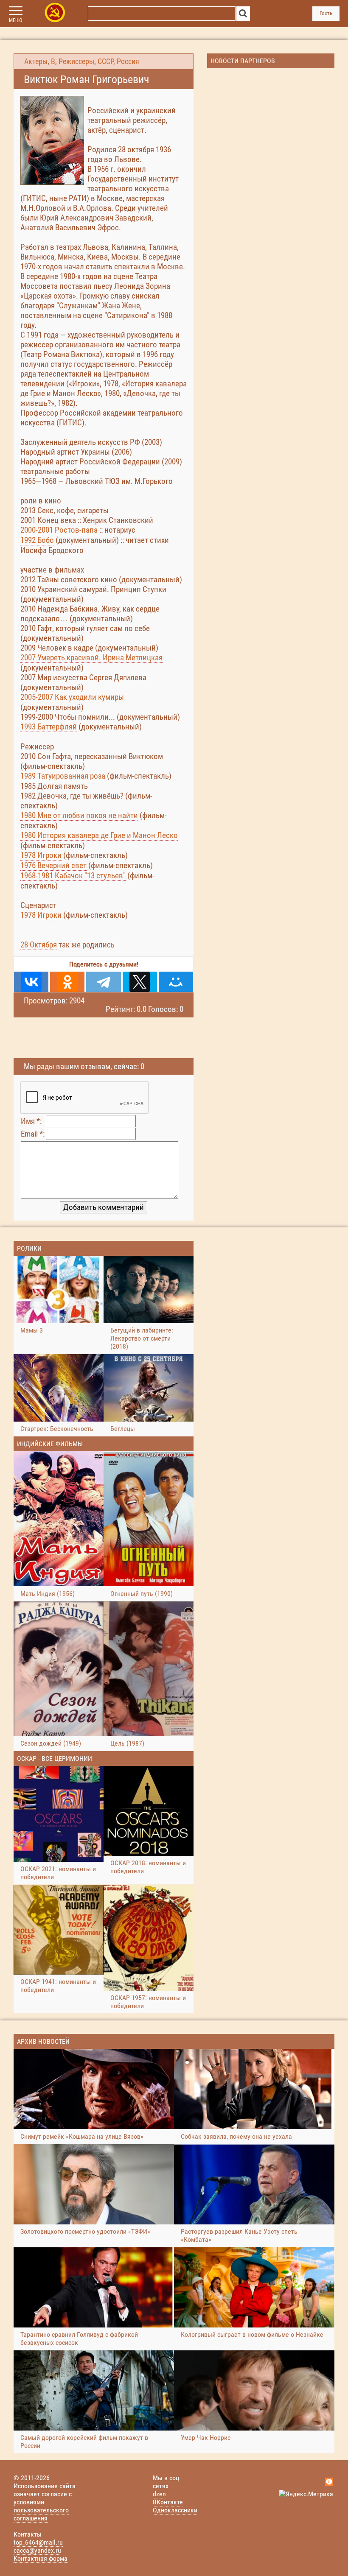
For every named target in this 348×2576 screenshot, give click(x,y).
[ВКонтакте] (31, 982)
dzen (159, 2494)
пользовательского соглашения (41, 2514)
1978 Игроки (41, 855)
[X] (140, 982)
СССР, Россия (118, 61)
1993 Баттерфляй (49, 727)
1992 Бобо (37, 540)
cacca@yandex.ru (37, 2550)
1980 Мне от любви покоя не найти (79, 815)
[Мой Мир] (176, 982)
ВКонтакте (168, 2502)
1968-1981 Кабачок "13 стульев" (73, 876)
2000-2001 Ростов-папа (59, 530)
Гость (326, 13)
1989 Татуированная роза (63, 776)
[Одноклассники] (67, 982)
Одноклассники (175, 2510)
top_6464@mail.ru (38, 2542)
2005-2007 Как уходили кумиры (72, 697)
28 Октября (39, 945)
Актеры (36, 61)
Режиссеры (76, 61)
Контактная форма (41, 2558)
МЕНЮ (15, 20)
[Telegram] (103, 982)
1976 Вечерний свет (53, 865)
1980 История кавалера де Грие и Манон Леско (99, 835)
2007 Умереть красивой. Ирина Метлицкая (91, 658)
